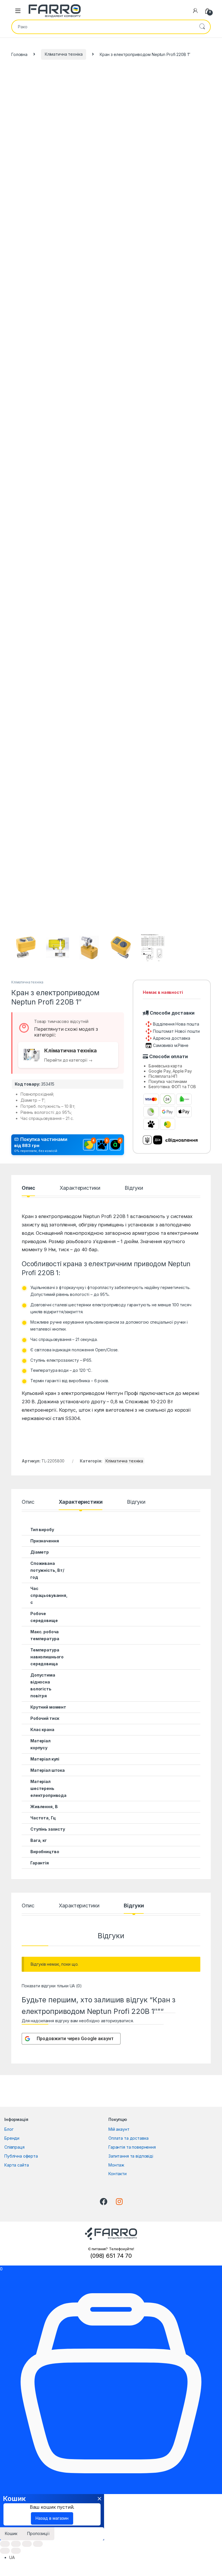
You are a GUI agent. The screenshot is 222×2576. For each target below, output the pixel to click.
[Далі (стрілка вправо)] (16, 2551)
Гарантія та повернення (132, 2147)
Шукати (202, 27)
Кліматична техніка (64, 54)
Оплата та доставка (128, 2138)
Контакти (118, 2174)
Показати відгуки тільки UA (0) (52, 1986)
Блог (9, 2129)
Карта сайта (16, 2165)
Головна (19, 54)
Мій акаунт (119, 2129)
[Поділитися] (16, 2544)
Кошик (11, 2533)
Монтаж (116, 2165)
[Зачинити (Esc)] (5, 2544)
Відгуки (134, 1188)
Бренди (12, 2138)
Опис (28, 1188)
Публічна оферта (21, 2156)
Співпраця (14, 2147)
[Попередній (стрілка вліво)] (5, 2551)
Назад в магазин (52, 2518)
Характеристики (80, 1188)
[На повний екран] (27, 2544)
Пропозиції (38, 2533)
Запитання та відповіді (131, 2156)
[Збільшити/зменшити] (38, 2544)
